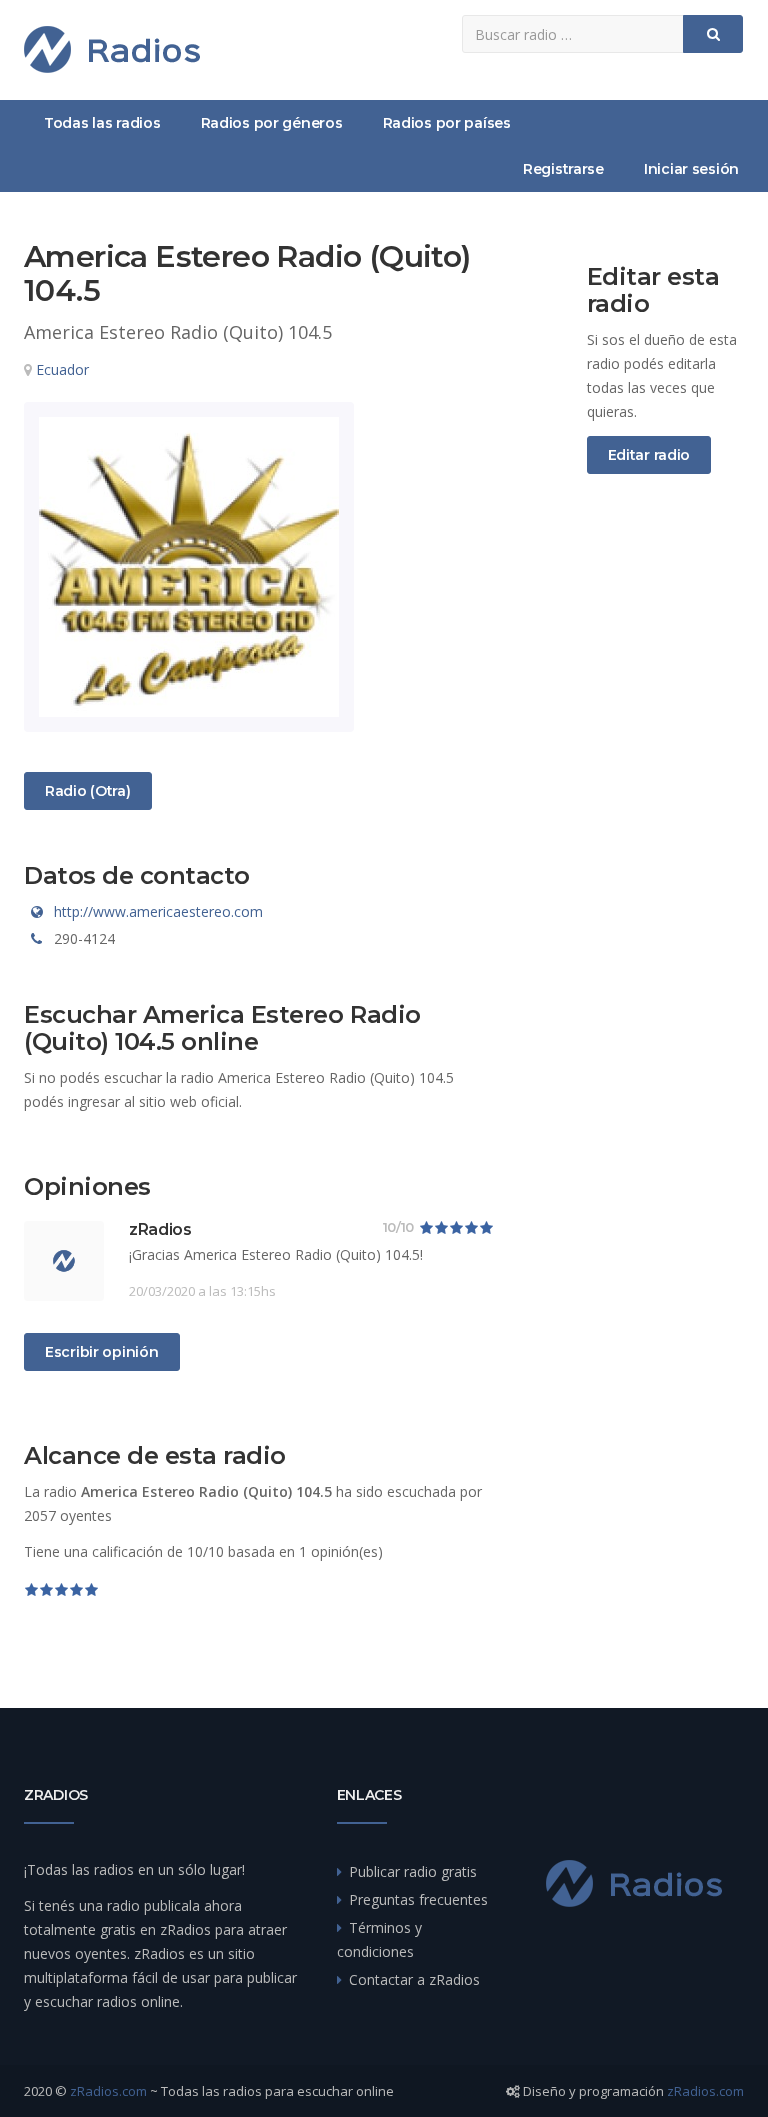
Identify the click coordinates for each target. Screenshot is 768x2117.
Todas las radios (102, 123)
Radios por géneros (272, 123)
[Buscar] (713, 34)
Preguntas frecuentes (418, 1899)
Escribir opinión (102, 1352)
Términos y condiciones (379, 1939)
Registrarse (563, 169)
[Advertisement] (666, 822)
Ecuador (62, 369)
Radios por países (447, 123)
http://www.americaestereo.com (158, 911)
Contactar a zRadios (414, 1979)
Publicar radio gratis (413, 1871)
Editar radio (649, 455)
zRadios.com (108, 2091)
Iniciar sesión (691, 169)
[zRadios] (112, 49)
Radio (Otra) (87, 790)
